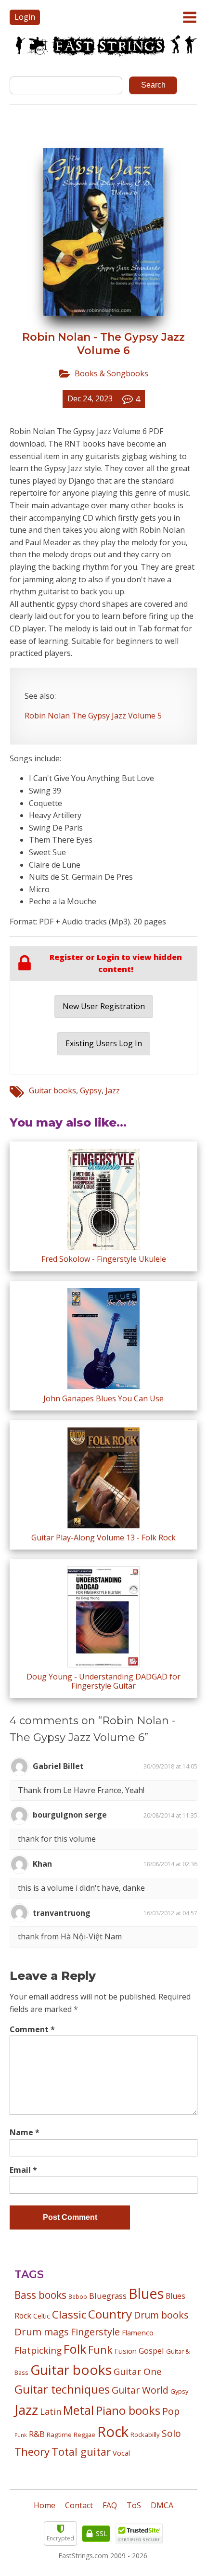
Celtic (42, 2316)
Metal (78, 2410)
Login (25, 17)
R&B (37, 2434)
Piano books (128, 2410)
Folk (75, 2349)
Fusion (126, 2351)
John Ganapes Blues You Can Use (103, 1398)
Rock (113, 2432)
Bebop (78, 2296)
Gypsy (91, 1090)
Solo (171, 2433)
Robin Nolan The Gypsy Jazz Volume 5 (93, 716)
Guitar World (140, 2390)
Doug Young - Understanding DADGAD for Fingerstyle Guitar (103, 1681)
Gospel (151, 2351)
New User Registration (104, 1006)
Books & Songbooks (111, 373)
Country (110, 2314)
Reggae (84, 2435)
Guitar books (52, 1090)
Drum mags (42, 2332)
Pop (171, 2411)
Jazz (113, 1090)
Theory (32, 2451)
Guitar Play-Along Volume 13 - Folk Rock (103, 1538)
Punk (21, 2435)
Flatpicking (38, 2350)
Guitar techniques (62, 2389)
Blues (146, 2294)
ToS (134, 2505)
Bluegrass (108, 2296)
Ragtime (59, 2435)
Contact (79, 2505)
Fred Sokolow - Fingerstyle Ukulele (104, 1259)
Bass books (40, 2295)
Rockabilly (145, 2435)
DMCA (162, 2505)
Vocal (121, 2453)
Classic (69, 2314)
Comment (32, 2029)
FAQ (110, 2505)
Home (45, 2505)
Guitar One (138, 2371)
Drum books (161, 2315)
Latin (51, 2411)
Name (25, 2132)
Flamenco (138, 2332)
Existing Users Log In (104, 1043)
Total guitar (81, 2452)
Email (23, 2170)
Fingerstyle (95, 2332)
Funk (100, 2350)
